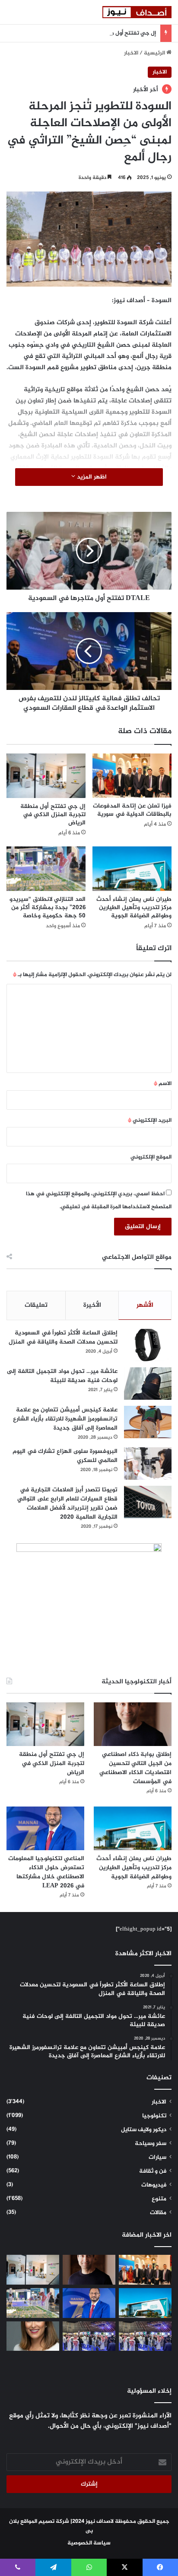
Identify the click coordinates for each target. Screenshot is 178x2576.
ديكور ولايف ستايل (144, 2130)
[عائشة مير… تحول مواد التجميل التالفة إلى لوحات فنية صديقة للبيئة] (148, 1384)
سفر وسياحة (151, 2144)
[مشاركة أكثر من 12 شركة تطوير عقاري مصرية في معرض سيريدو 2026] (89, 2336)
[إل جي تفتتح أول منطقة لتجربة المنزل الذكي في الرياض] (46, 776)
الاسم (163, 1084)
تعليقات (36, 1305)
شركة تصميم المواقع (45, 2522)
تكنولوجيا (154, 2116)
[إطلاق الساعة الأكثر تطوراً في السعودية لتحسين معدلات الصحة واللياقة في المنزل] (148, 1345)
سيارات (157, 2158)
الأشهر (145, 1305)
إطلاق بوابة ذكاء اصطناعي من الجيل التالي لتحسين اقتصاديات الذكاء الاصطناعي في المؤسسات (135, 1768)
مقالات (158, 2213)
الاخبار (131, 53)
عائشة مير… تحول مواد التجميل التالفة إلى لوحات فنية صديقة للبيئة (62, 1376)
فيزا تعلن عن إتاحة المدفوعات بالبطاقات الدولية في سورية (132, 810)
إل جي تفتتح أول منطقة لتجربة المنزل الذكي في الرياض (88, 33)
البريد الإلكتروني (150, 1120)
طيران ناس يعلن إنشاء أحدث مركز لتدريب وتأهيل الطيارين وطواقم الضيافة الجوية (134, 908)
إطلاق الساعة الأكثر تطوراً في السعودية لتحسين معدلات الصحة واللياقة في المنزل (63, 1337)
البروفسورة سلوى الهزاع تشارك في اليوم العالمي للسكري (65, 1456)
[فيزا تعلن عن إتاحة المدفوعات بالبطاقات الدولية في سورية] (132, 776)
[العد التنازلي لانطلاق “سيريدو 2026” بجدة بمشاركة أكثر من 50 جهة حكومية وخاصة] (46, 869)
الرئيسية (155, 53)
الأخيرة (92, 1305)
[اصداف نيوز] (137, 12)
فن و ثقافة (153, 2171)
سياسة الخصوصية (89, 2543)
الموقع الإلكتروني (151, 1157)
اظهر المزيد (91, 477)
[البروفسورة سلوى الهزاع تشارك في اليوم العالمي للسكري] (148, 1464)
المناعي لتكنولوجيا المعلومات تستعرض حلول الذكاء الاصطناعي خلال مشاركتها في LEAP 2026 (46, 1872)
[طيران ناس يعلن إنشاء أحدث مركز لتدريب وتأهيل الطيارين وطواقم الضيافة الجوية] (132, 869)
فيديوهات (154, 2185)
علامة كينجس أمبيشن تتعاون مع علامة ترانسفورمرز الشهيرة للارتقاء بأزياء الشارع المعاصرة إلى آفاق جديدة (65, 1419)
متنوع (159, 2199)
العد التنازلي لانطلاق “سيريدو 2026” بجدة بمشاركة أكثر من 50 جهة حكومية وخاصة (48, 908)
